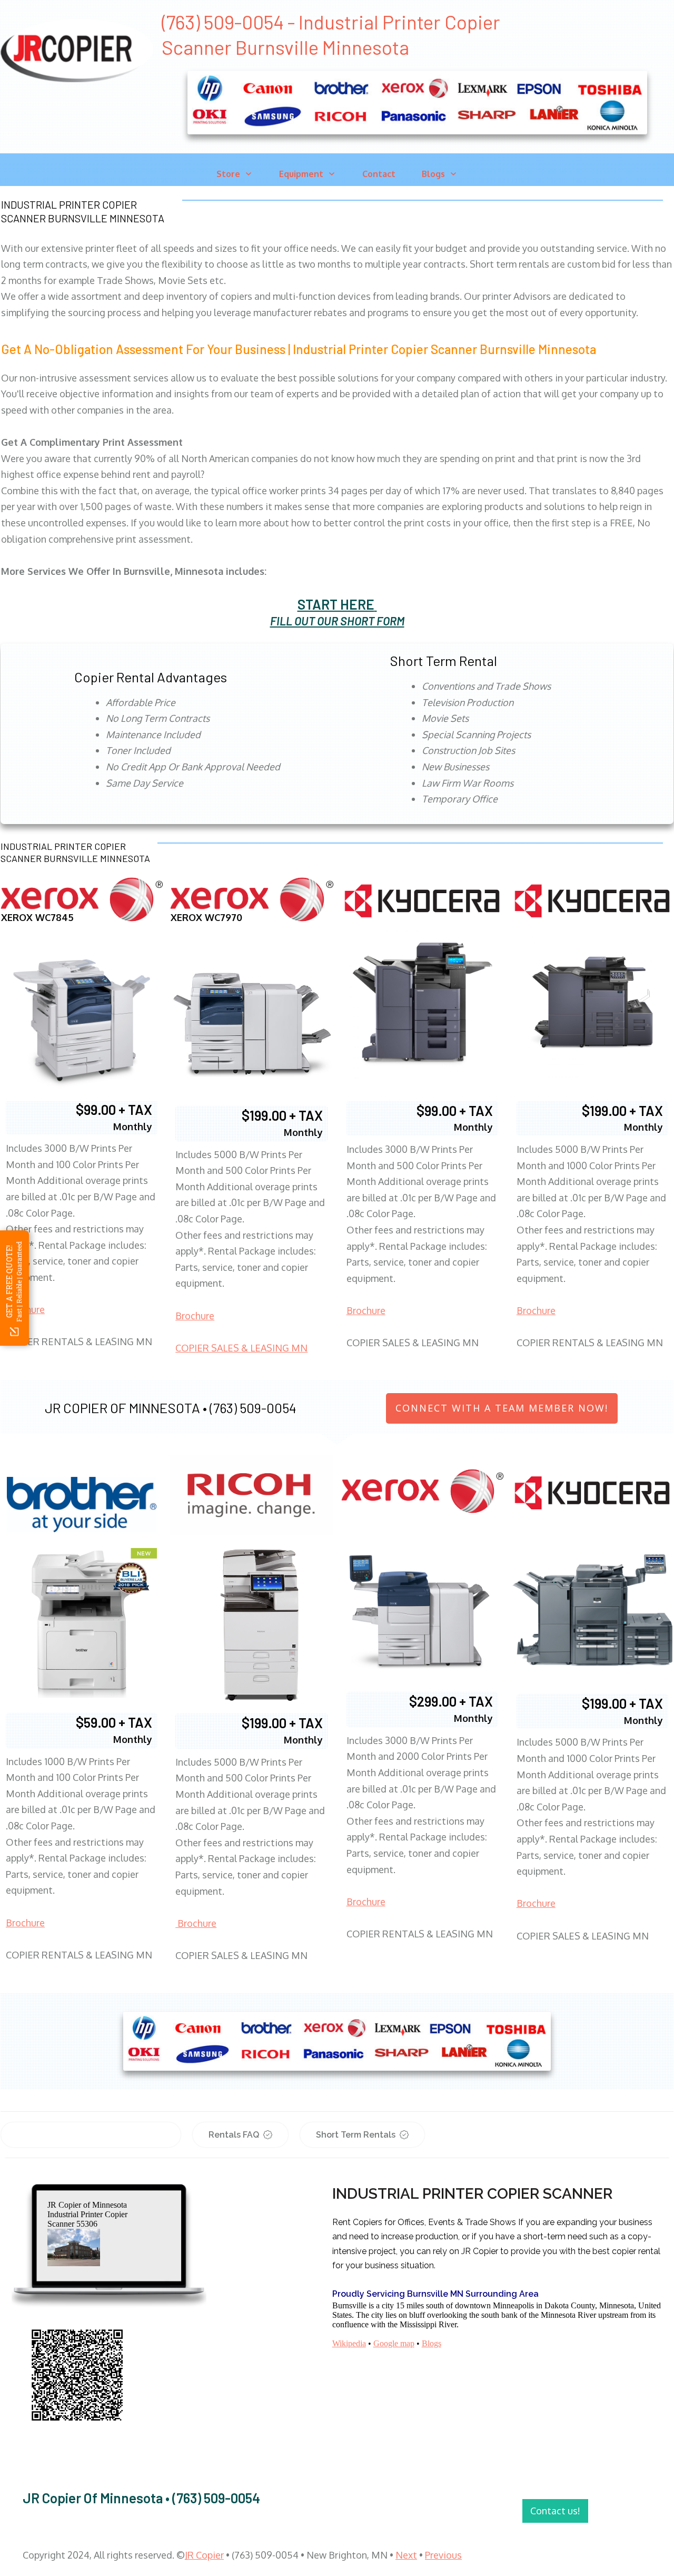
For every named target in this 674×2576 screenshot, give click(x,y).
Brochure (195, 1316)
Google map (394, 2343)
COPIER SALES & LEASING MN (241, 1348)
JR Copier (204, 2555)
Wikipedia (349, 2343)
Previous (443, 2555)
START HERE (336, 604)
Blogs (432, 2343)
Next (406, 2555)
